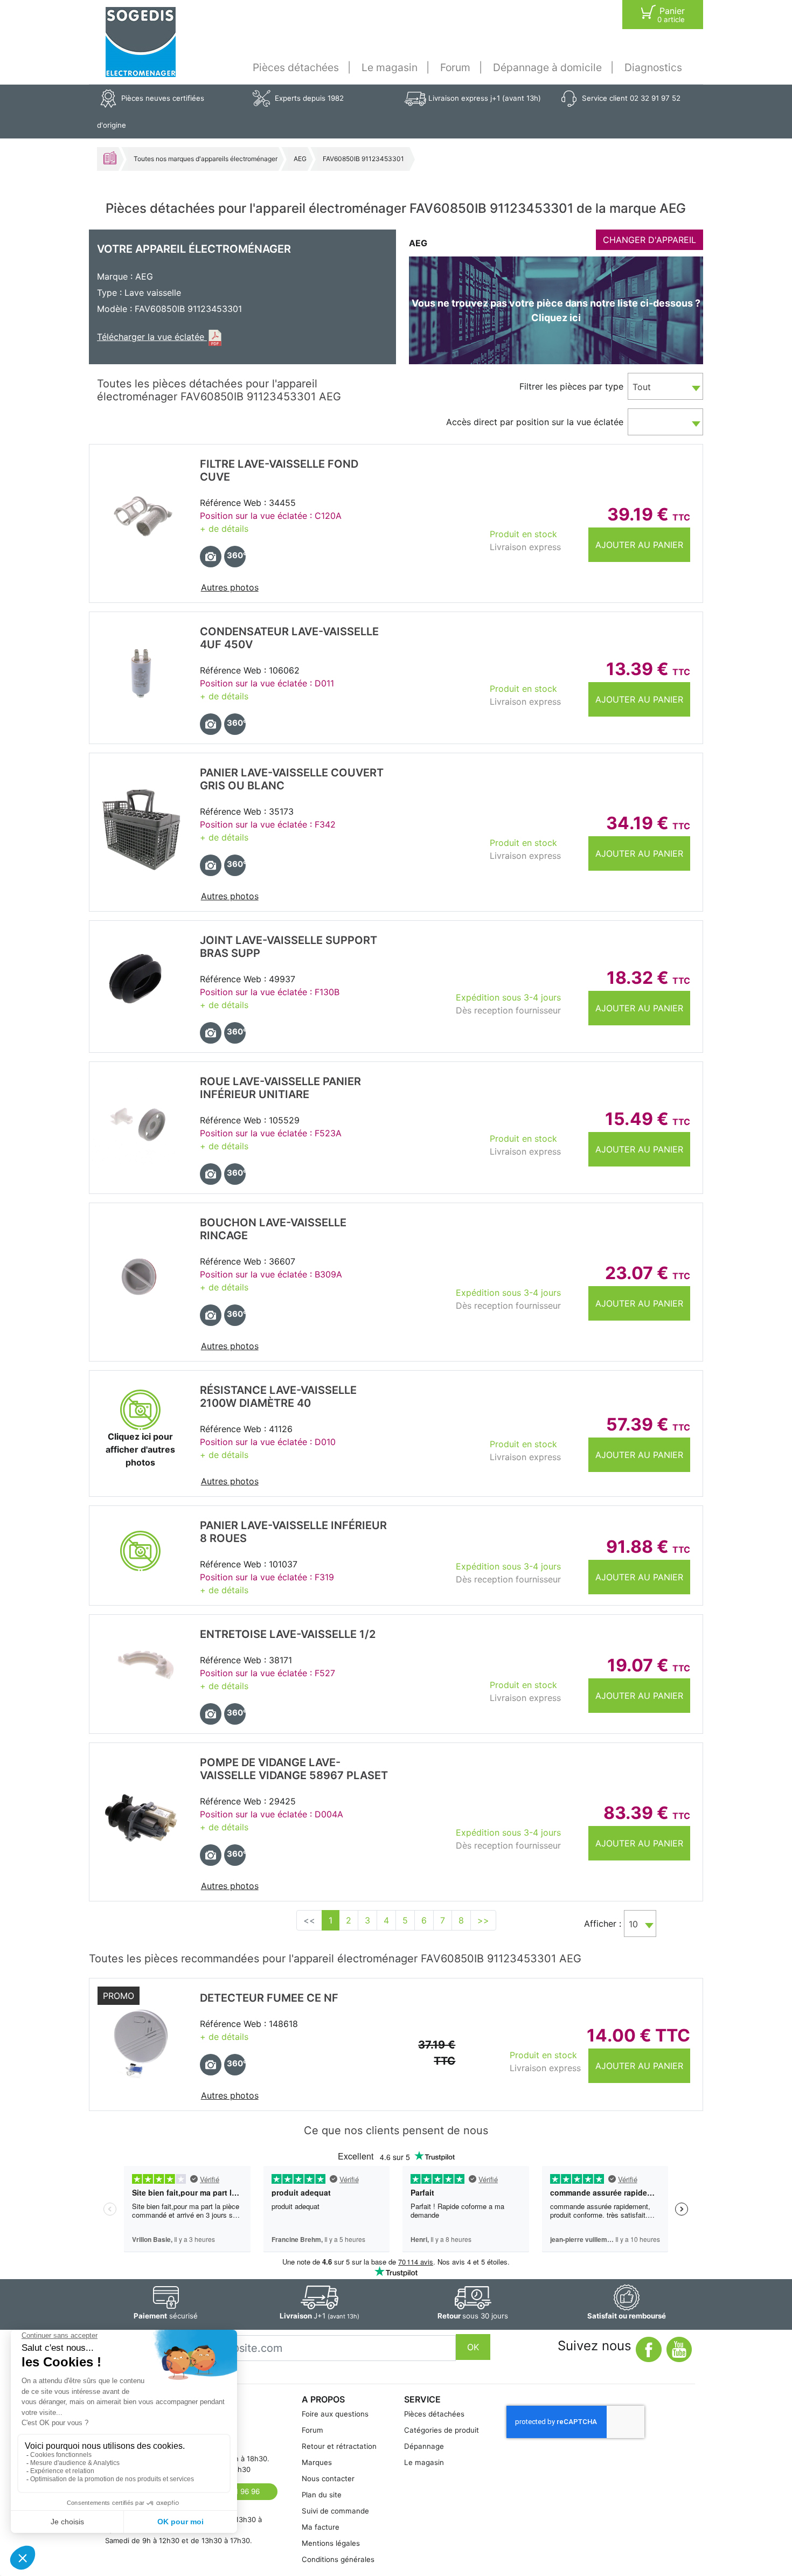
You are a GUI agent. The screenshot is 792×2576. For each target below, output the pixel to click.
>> (483, 1920)
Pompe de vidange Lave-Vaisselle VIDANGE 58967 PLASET (294, 1769)
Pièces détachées (296, 67)
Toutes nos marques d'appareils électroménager (206, 159)
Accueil (110, 158)
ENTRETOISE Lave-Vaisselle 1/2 (288, 1634)
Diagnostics (653, 67)
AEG (300, 159)
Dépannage (424, 2446)
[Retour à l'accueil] (141, 42)
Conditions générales (338, 2559)
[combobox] (665, 386)
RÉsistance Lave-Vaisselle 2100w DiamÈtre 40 (278, 1397)
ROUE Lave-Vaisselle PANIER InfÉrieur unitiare (280, 1088)
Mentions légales (331, 2543)
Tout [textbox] (642, 387)
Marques (317, 2462)
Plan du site (322, 2495)
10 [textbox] (633, 1924)
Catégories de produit (442, 2430)
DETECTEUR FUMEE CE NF (269, 1998)
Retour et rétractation (339, 2446)
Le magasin (390, 67)
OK (473, 2347)
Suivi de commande (335, 2511)
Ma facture (321, 2527)
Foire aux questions (335, 2414)
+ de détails (224, 529)
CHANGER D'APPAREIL (649, 240)
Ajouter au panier (639, 545)
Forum (455, 67)
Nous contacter (328, 2478)
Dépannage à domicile (547, 67)
